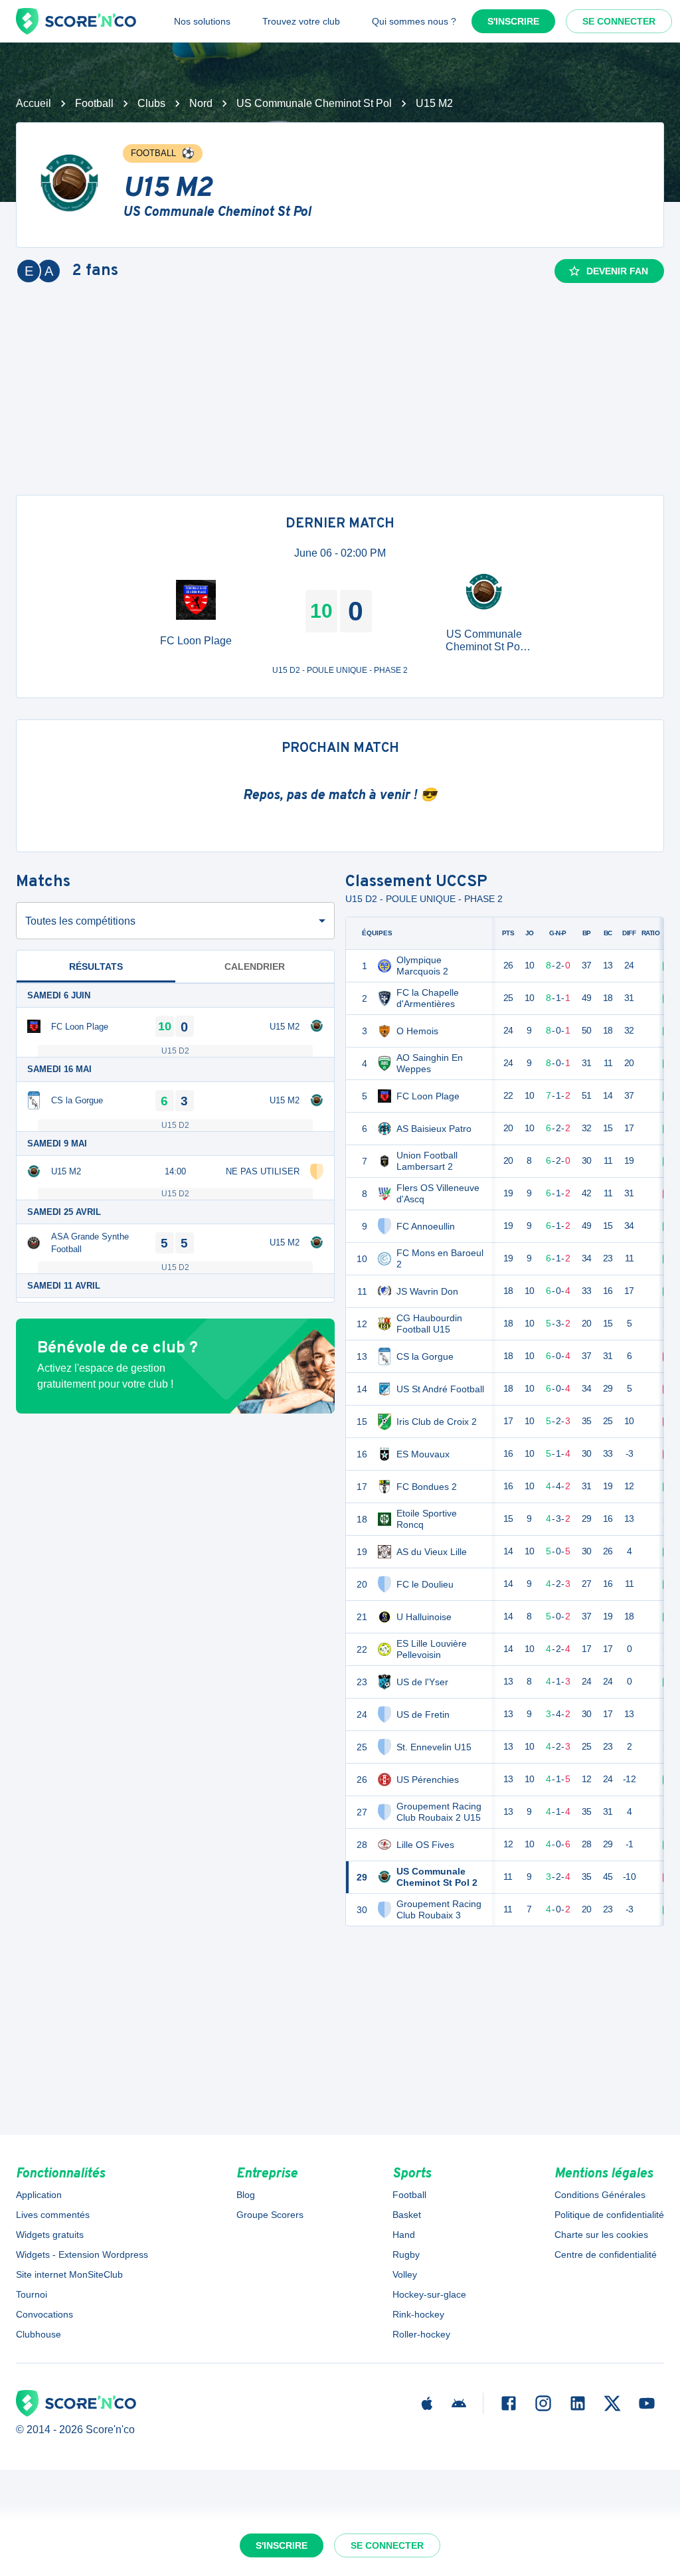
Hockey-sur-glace (429, 2294)
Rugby (406, 2254)
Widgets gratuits (50, 2235)
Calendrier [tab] (255, 966)
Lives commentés (53, 2215)
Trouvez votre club (301, 21)
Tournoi (32, 2294)
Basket (407, 2215)
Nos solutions (202, 21)
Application (39, 2195)
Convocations (44, 2314)
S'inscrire (513, 21)
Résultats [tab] (96, 966)
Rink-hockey (418, 2314)
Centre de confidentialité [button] (606, 2254)
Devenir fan (617, 271)
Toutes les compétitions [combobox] (80, 921)
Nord (201, 103)
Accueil (34, 103)
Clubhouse (39, 2334)
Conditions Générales (600, 2195)
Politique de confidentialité (609, 2215)
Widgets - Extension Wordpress (82, 2254)
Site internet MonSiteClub (69, 2274)
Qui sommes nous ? (414, 21)
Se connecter (619, 21)
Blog (246, 2195)
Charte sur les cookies (601, 2235)
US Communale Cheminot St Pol (314, 103)
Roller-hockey (421, 2334)
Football (94, 103)
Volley (405, 2274)
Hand (404, 2235)
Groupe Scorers (270, 2215)
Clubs (151, 103)
